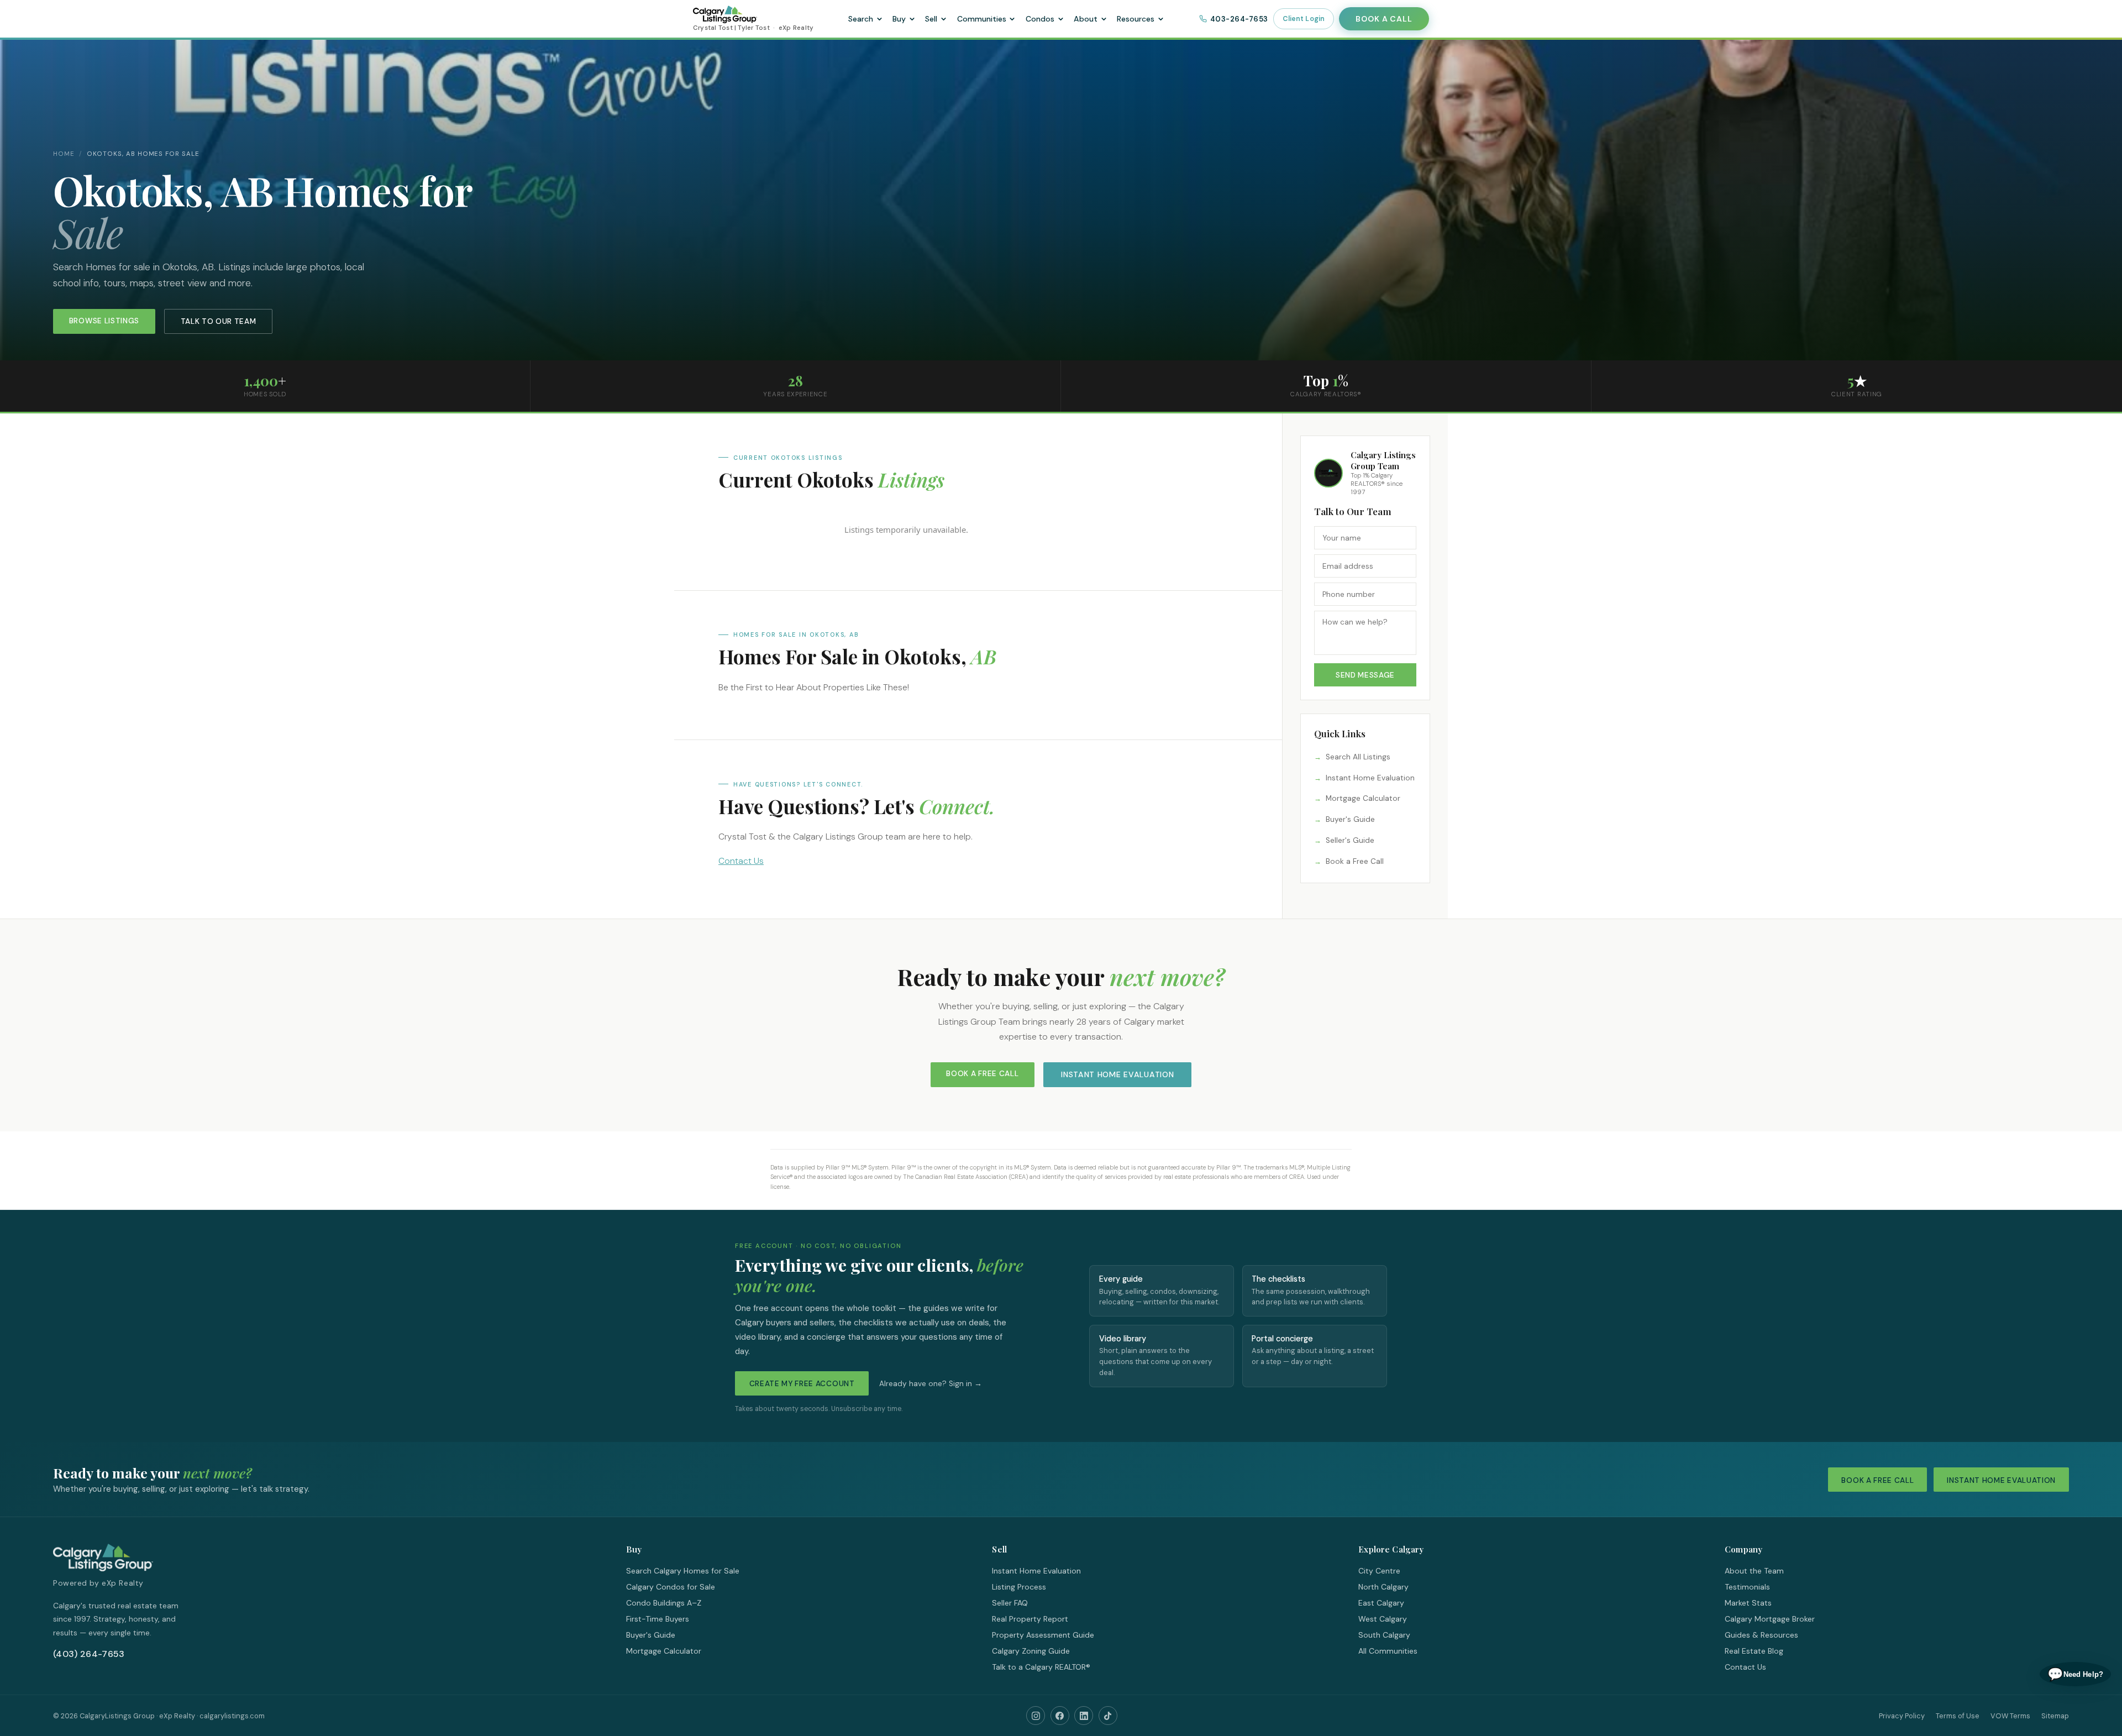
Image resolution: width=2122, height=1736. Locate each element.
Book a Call (1384, 19)
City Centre (1379, 1571)
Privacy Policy (1902, 1716)
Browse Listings (104, 321)
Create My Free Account (802, 1384)
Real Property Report (1030, 1619)
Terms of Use (1958, 1716)
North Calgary (1383, 1587)
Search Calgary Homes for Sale (683, 1571)
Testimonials (1747, 1587)
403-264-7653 (1239, 19)
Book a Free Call (1355, 861)
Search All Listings (1358, 757)
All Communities (1388, 1651)
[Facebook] (1060, 1716)
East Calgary (1381, 1603)
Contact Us (741, 861)
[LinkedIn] (1084, 1716)
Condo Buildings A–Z (664, 1603)
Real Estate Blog (1754, 1651)
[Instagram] (1036, 1716)
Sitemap (2055, 1716)
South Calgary (1384, 1635)
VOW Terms (2010, 1716)
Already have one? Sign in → (931, 1384)
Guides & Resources (1761, 1635)
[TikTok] (1108, 1716)
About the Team (1754, 1571)
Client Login (1304, 19)
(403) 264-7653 (89, 1654)
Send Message (1365, 675)
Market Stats (1748, 1603)
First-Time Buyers (658, 1619)
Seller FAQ (1010, 1603)
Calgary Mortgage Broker (1770, 1619)
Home (64, 154)
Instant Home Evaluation (1370, 778)
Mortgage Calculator (1363, 798)
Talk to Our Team (219, 321)
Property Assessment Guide (1043, 1635)
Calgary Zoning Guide (1031, 1651)
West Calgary (1383, 1619)
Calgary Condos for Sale (671, 1587)
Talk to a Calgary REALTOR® (1041, 1667)
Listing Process (1019, 1587)
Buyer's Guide (1350, 819)
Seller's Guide (1350, 840)
